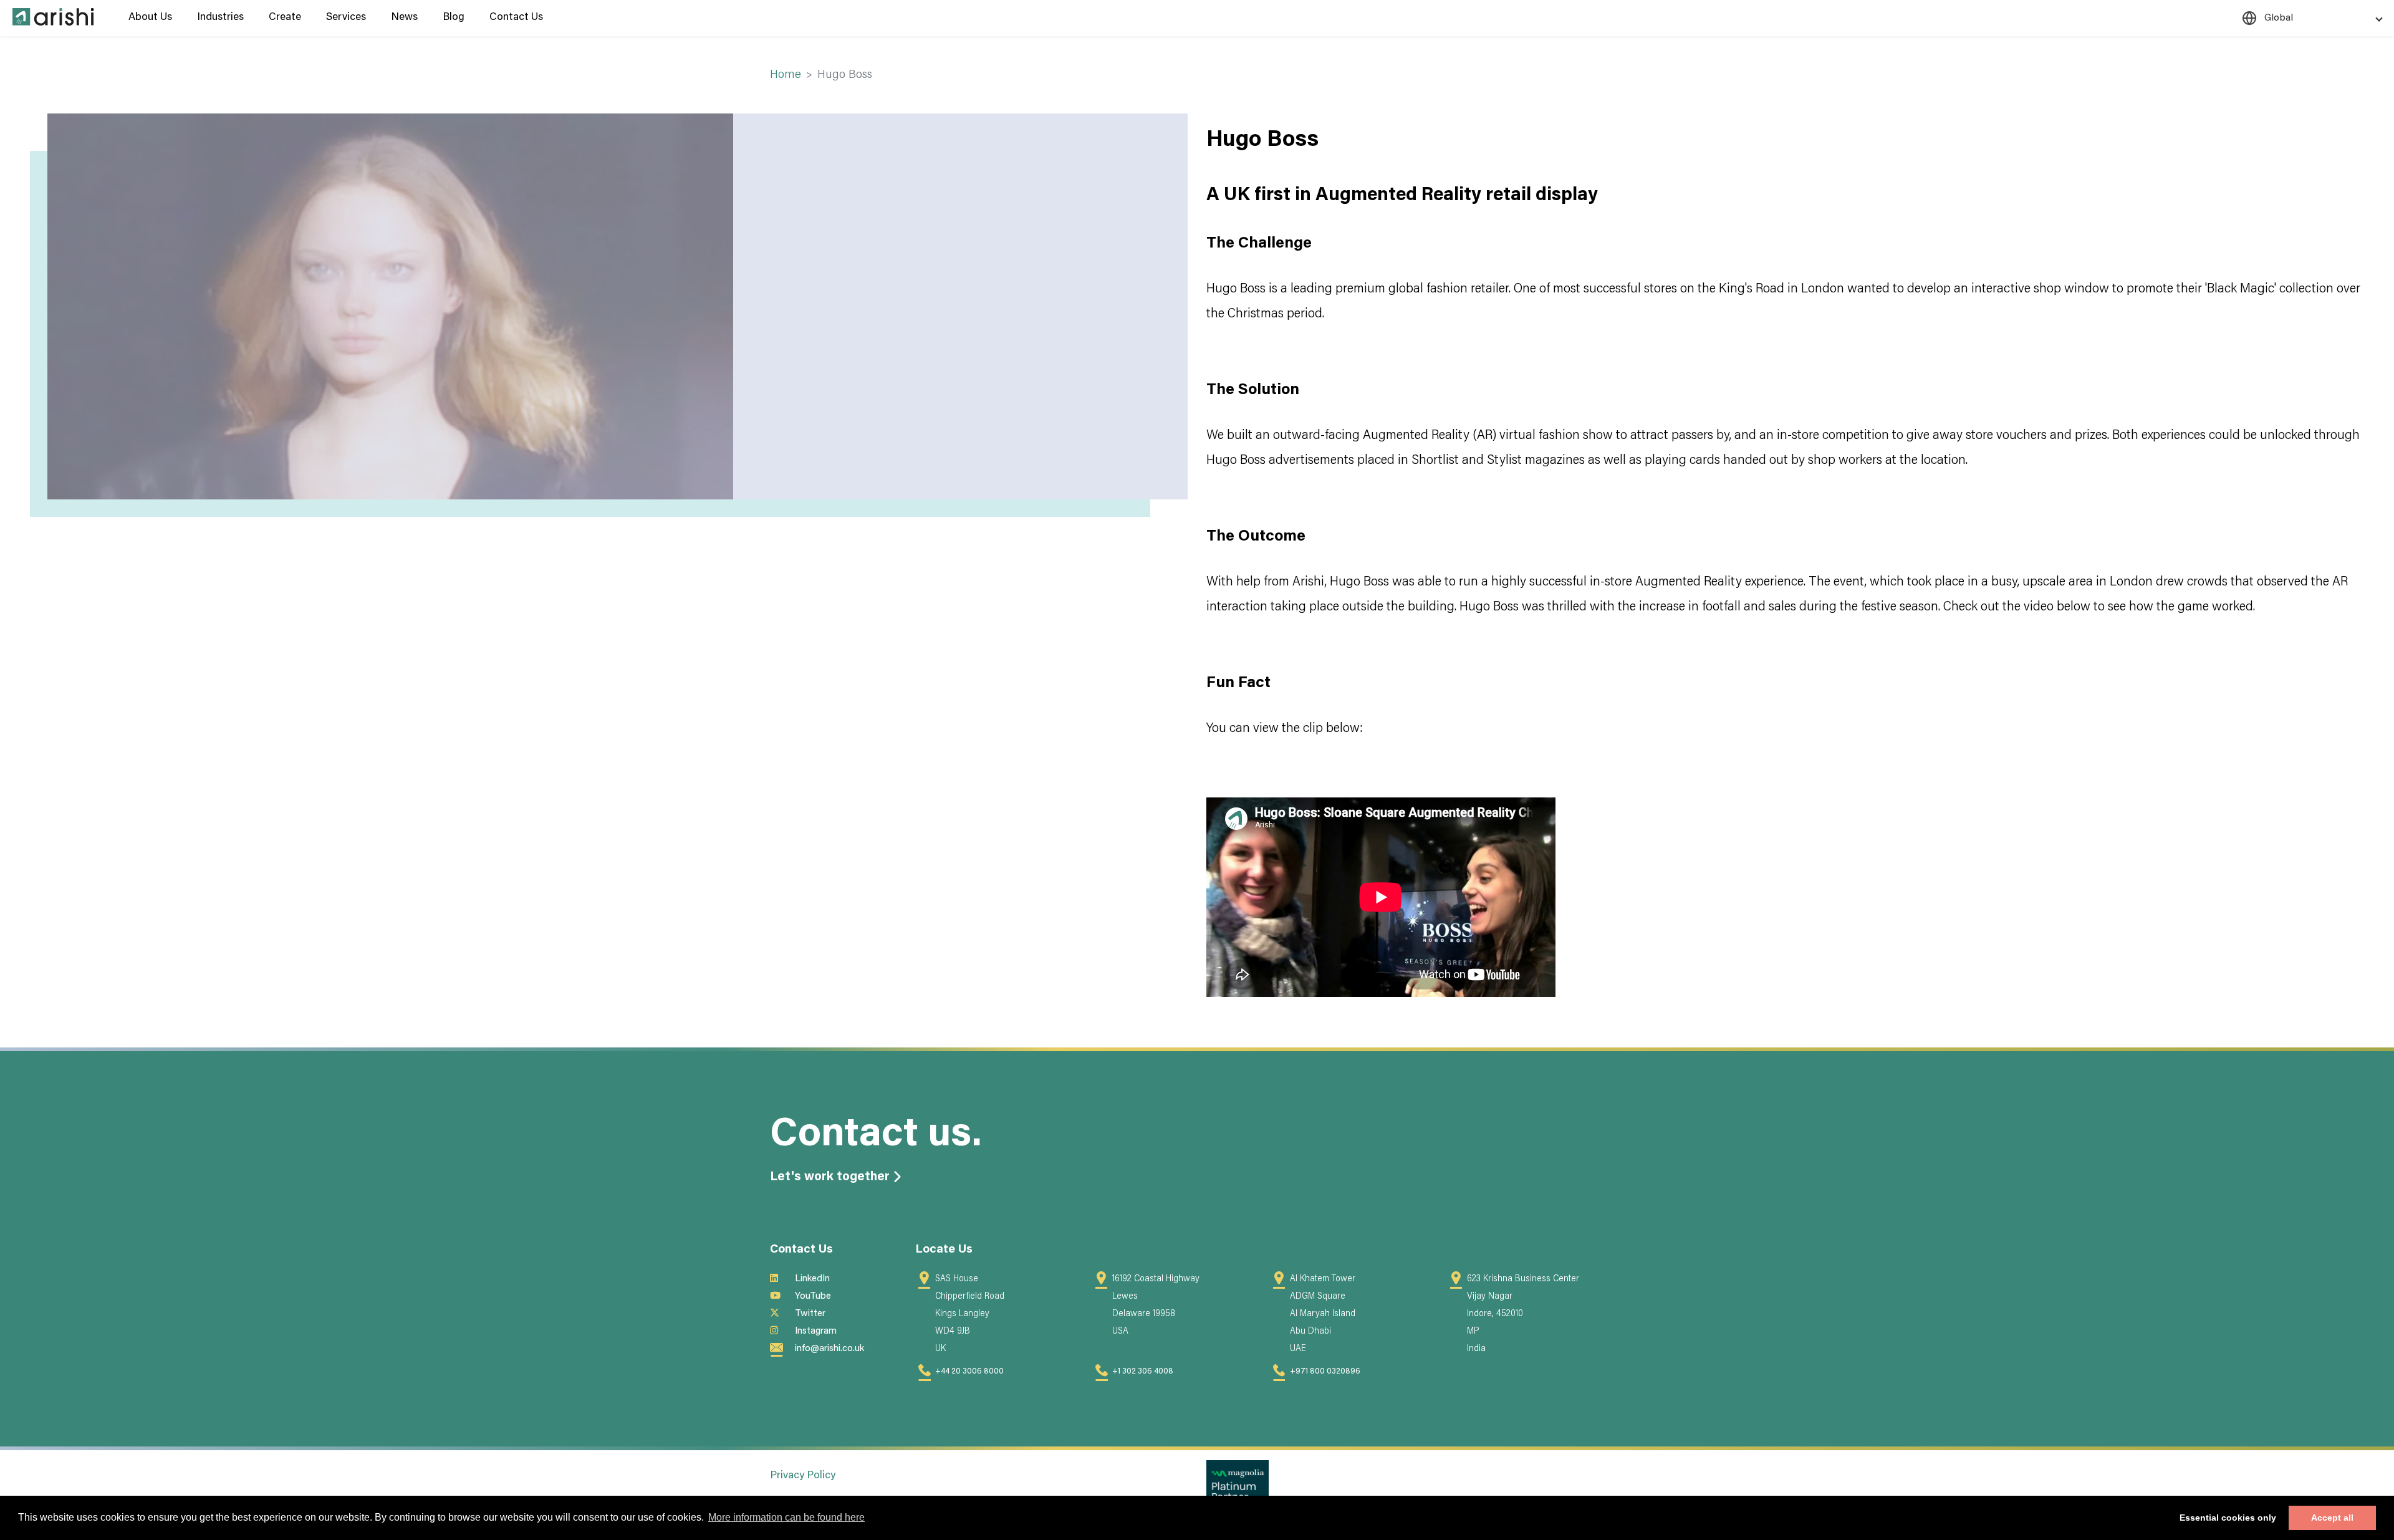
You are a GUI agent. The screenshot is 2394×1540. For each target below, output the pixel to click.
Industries (220, 18)
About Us (150, 18)
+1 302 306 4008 (1143, 1372)
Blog (454, 18)
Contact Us (516, 18)
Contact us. (876, 1136)
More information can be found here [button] (786, 1517)
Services (346, 18)
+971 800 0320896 (1325, 1372)
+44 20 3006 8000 (969, 1372)
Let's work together (830, 1177)
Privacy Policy (803, 1476)
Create (285, 18)
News (404, 18)
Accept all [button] (2332, 1518)
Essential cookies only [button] (2228, 1518)
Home (786, 75)
